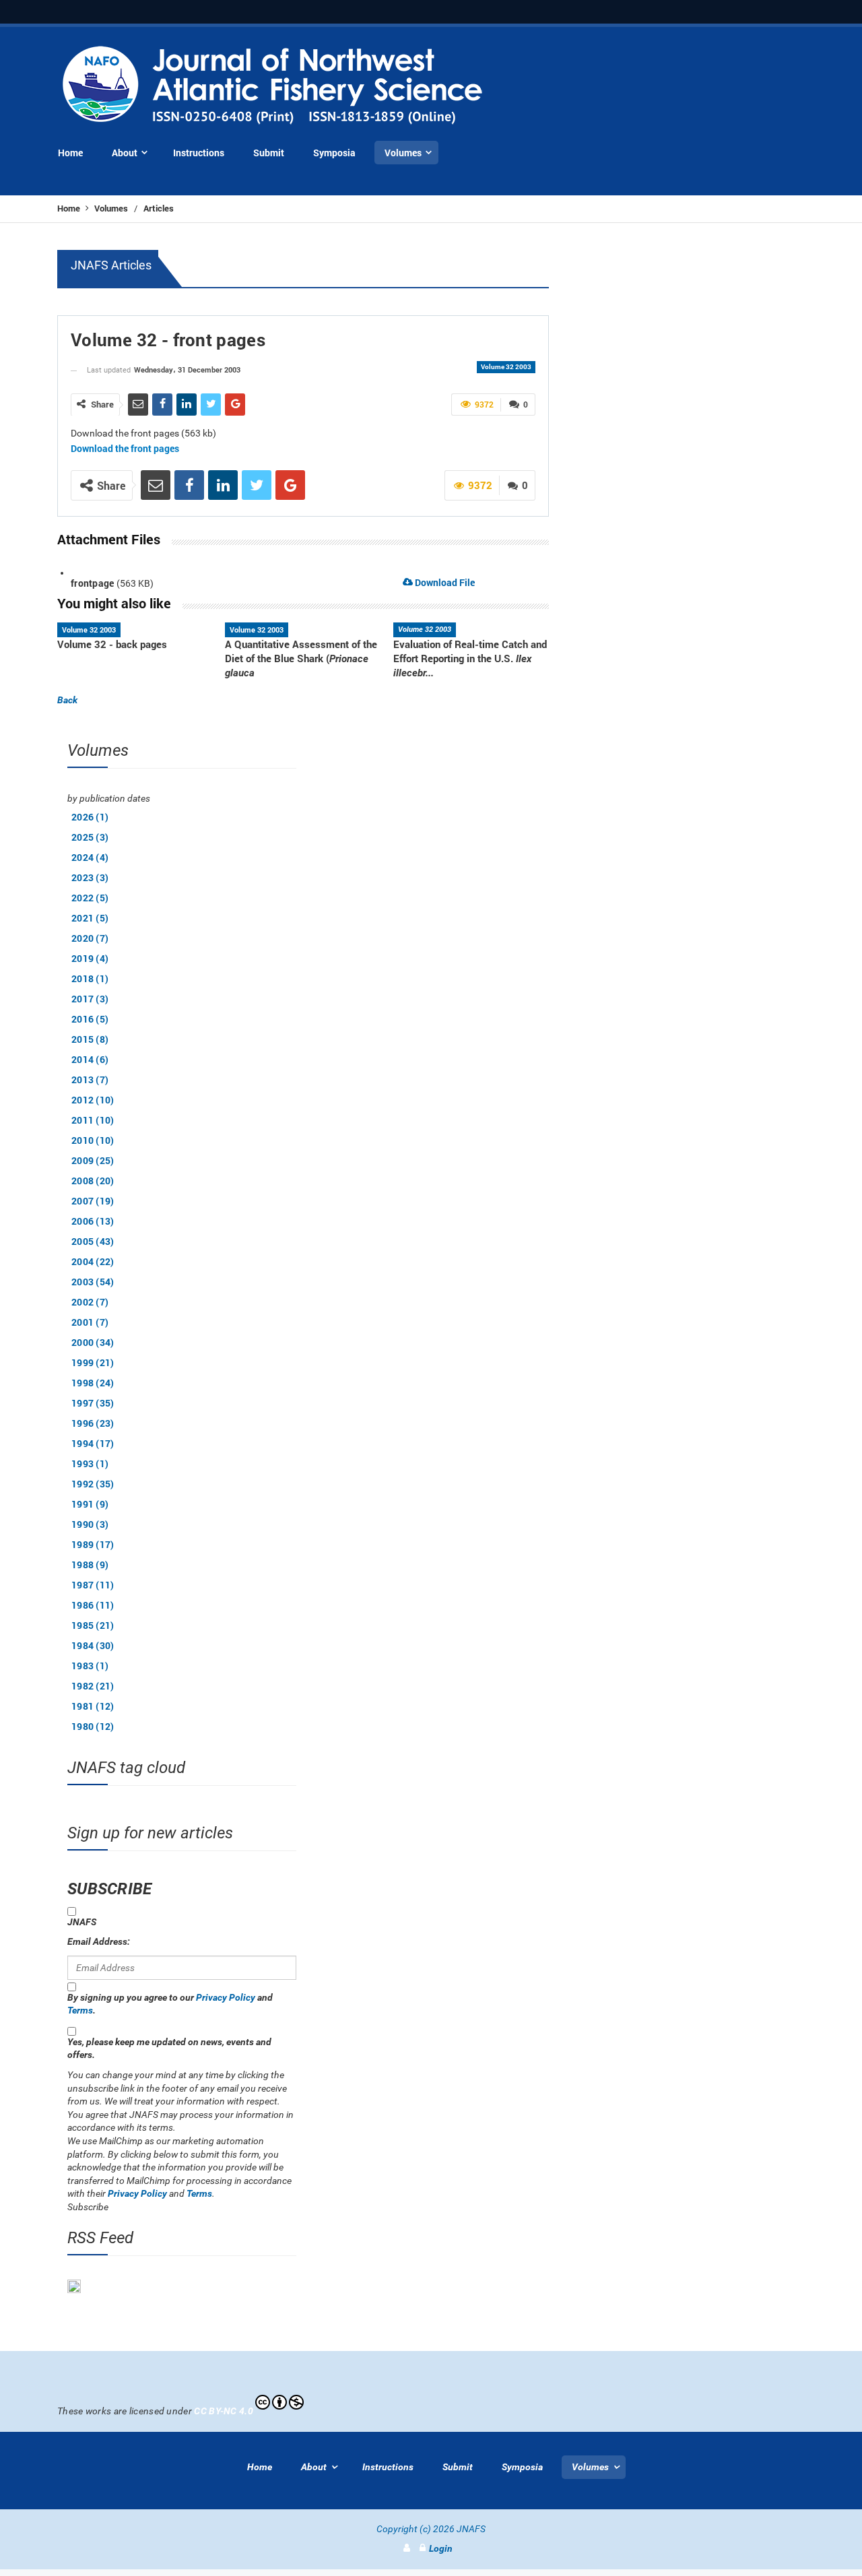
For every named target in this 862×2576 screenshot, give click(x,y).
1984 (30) (93, 1645)
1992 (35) (93, 1484)
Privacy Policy (226, 1997)
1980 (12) (93, 1726)
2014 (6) (90, 1059)
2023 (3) (90, 877)
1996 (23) (93, 1423)
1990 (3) (90, 1524)
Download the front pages (125, 448)
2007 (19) (93, 1201)
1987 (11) (93, 1585)
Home (70, 208)
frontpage (93, 583)
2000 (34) (93, 1342)
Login (441, 2548)
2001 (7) (90, 1322)
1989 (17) (93, 1544)
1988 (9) (90, 1565)
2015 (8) (90, 1039)
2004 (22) (93, 1261)
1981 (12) (93, 1706)
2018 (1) (90, 978)
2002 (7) (90, 1302)
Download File (444, 582)
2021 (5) (90, 918)
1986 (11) (93, 1605)
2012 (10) (93, 1100)
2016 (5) (90, 1019)
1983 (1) (90, 1666)
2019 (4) (90, 958)
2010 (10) (93, 1140)
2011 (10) (93, 1120)
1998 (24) (93, 1383)
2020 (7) (90, 938)
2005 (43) (93, 1241)
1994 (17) (93, 1443)
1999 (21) (93, 1362)
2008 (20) (93, 1181)
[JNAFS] (273, 86)
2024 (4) (90, 857)
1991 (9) (90, 1504)
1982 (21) (93, 1686)
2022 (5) (90, 898)
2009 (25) (93, 1160)
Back (67, 700)
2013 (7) (90, 1080)
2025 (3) (90, 837)
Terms (80, 2010)
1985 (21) (93, 1625)
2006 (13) (93, 1221)
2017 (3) (90, 999)
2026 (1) (90, 817)
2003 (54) (93, 1282)
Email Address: (99, 1941)
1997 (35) (93, 1403)
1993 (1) (90, 1463)
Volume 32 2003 (506, 367)
